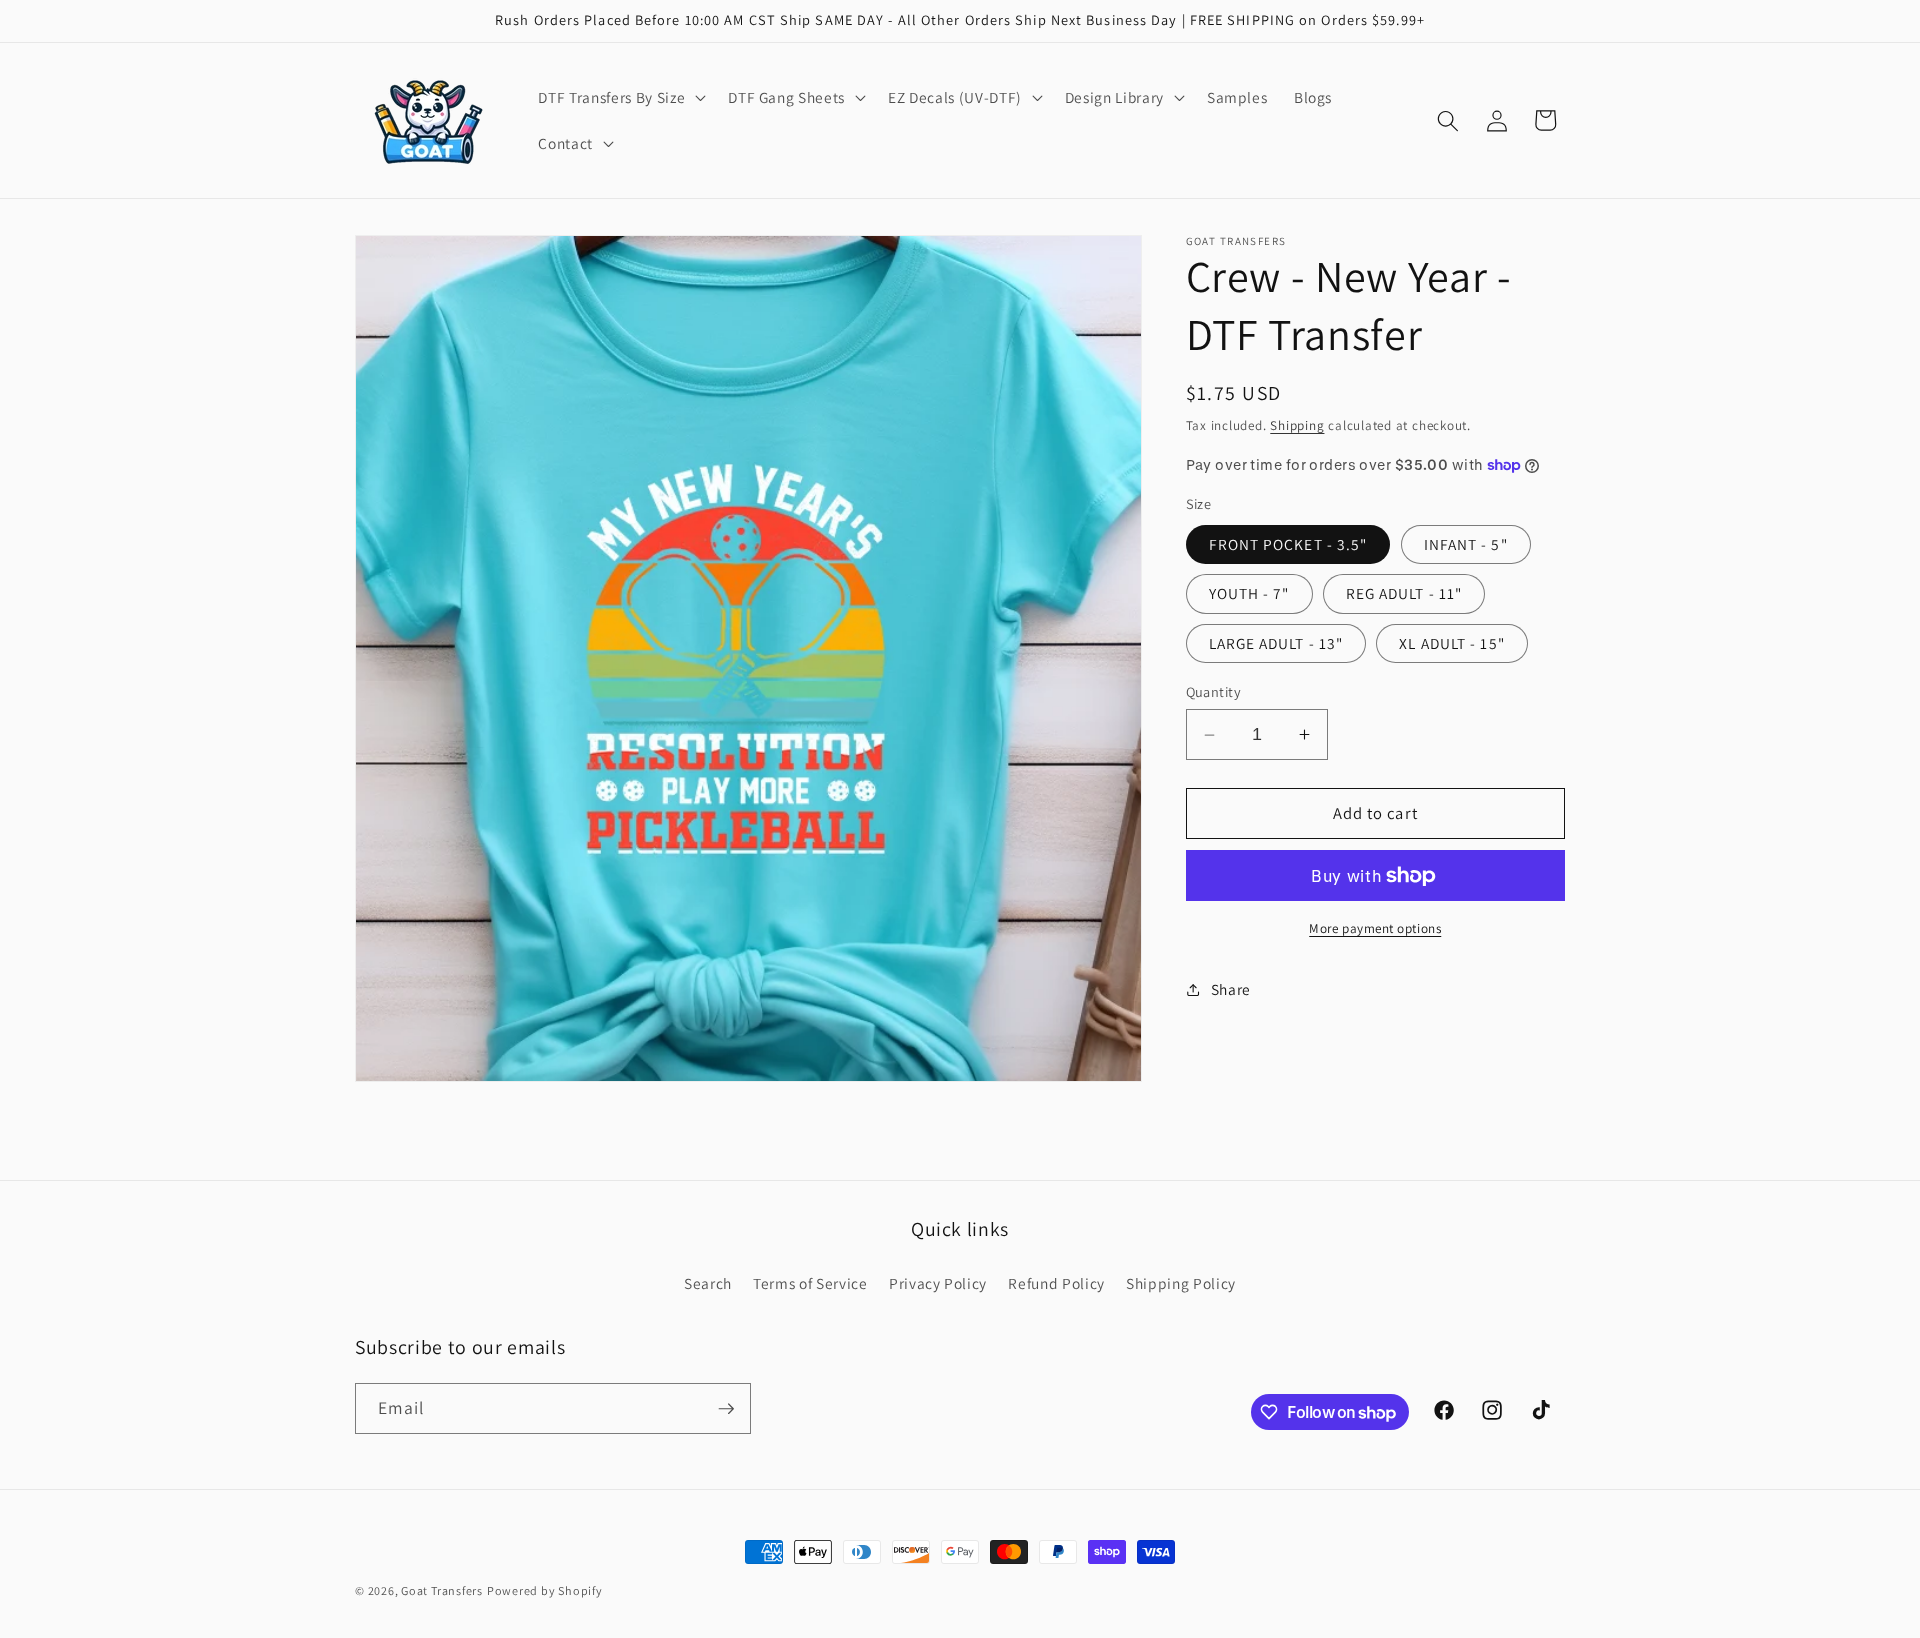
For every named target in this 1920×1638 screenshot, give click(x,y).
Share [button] (1231, 989)
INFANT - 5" (1466, 544)
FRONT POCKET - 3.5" (1288, 544)
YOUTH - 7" (1249, 593)
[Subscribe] (726, 1409)
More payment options (1375, 928)
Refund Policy (1056, 1283)
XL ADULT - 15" (1451, 642)
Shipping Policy (1181, 1283)
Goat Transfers (442, 1590)
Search (708, 1283)
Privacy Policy (938, 1283)
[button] (620, 98)
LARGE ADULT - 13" (1276, 642)
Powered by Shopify (545, 1590)
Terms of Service (810, 1283)
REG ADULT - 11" (1404, 593)
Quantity (1214, 691)
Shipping (1297, 425)
